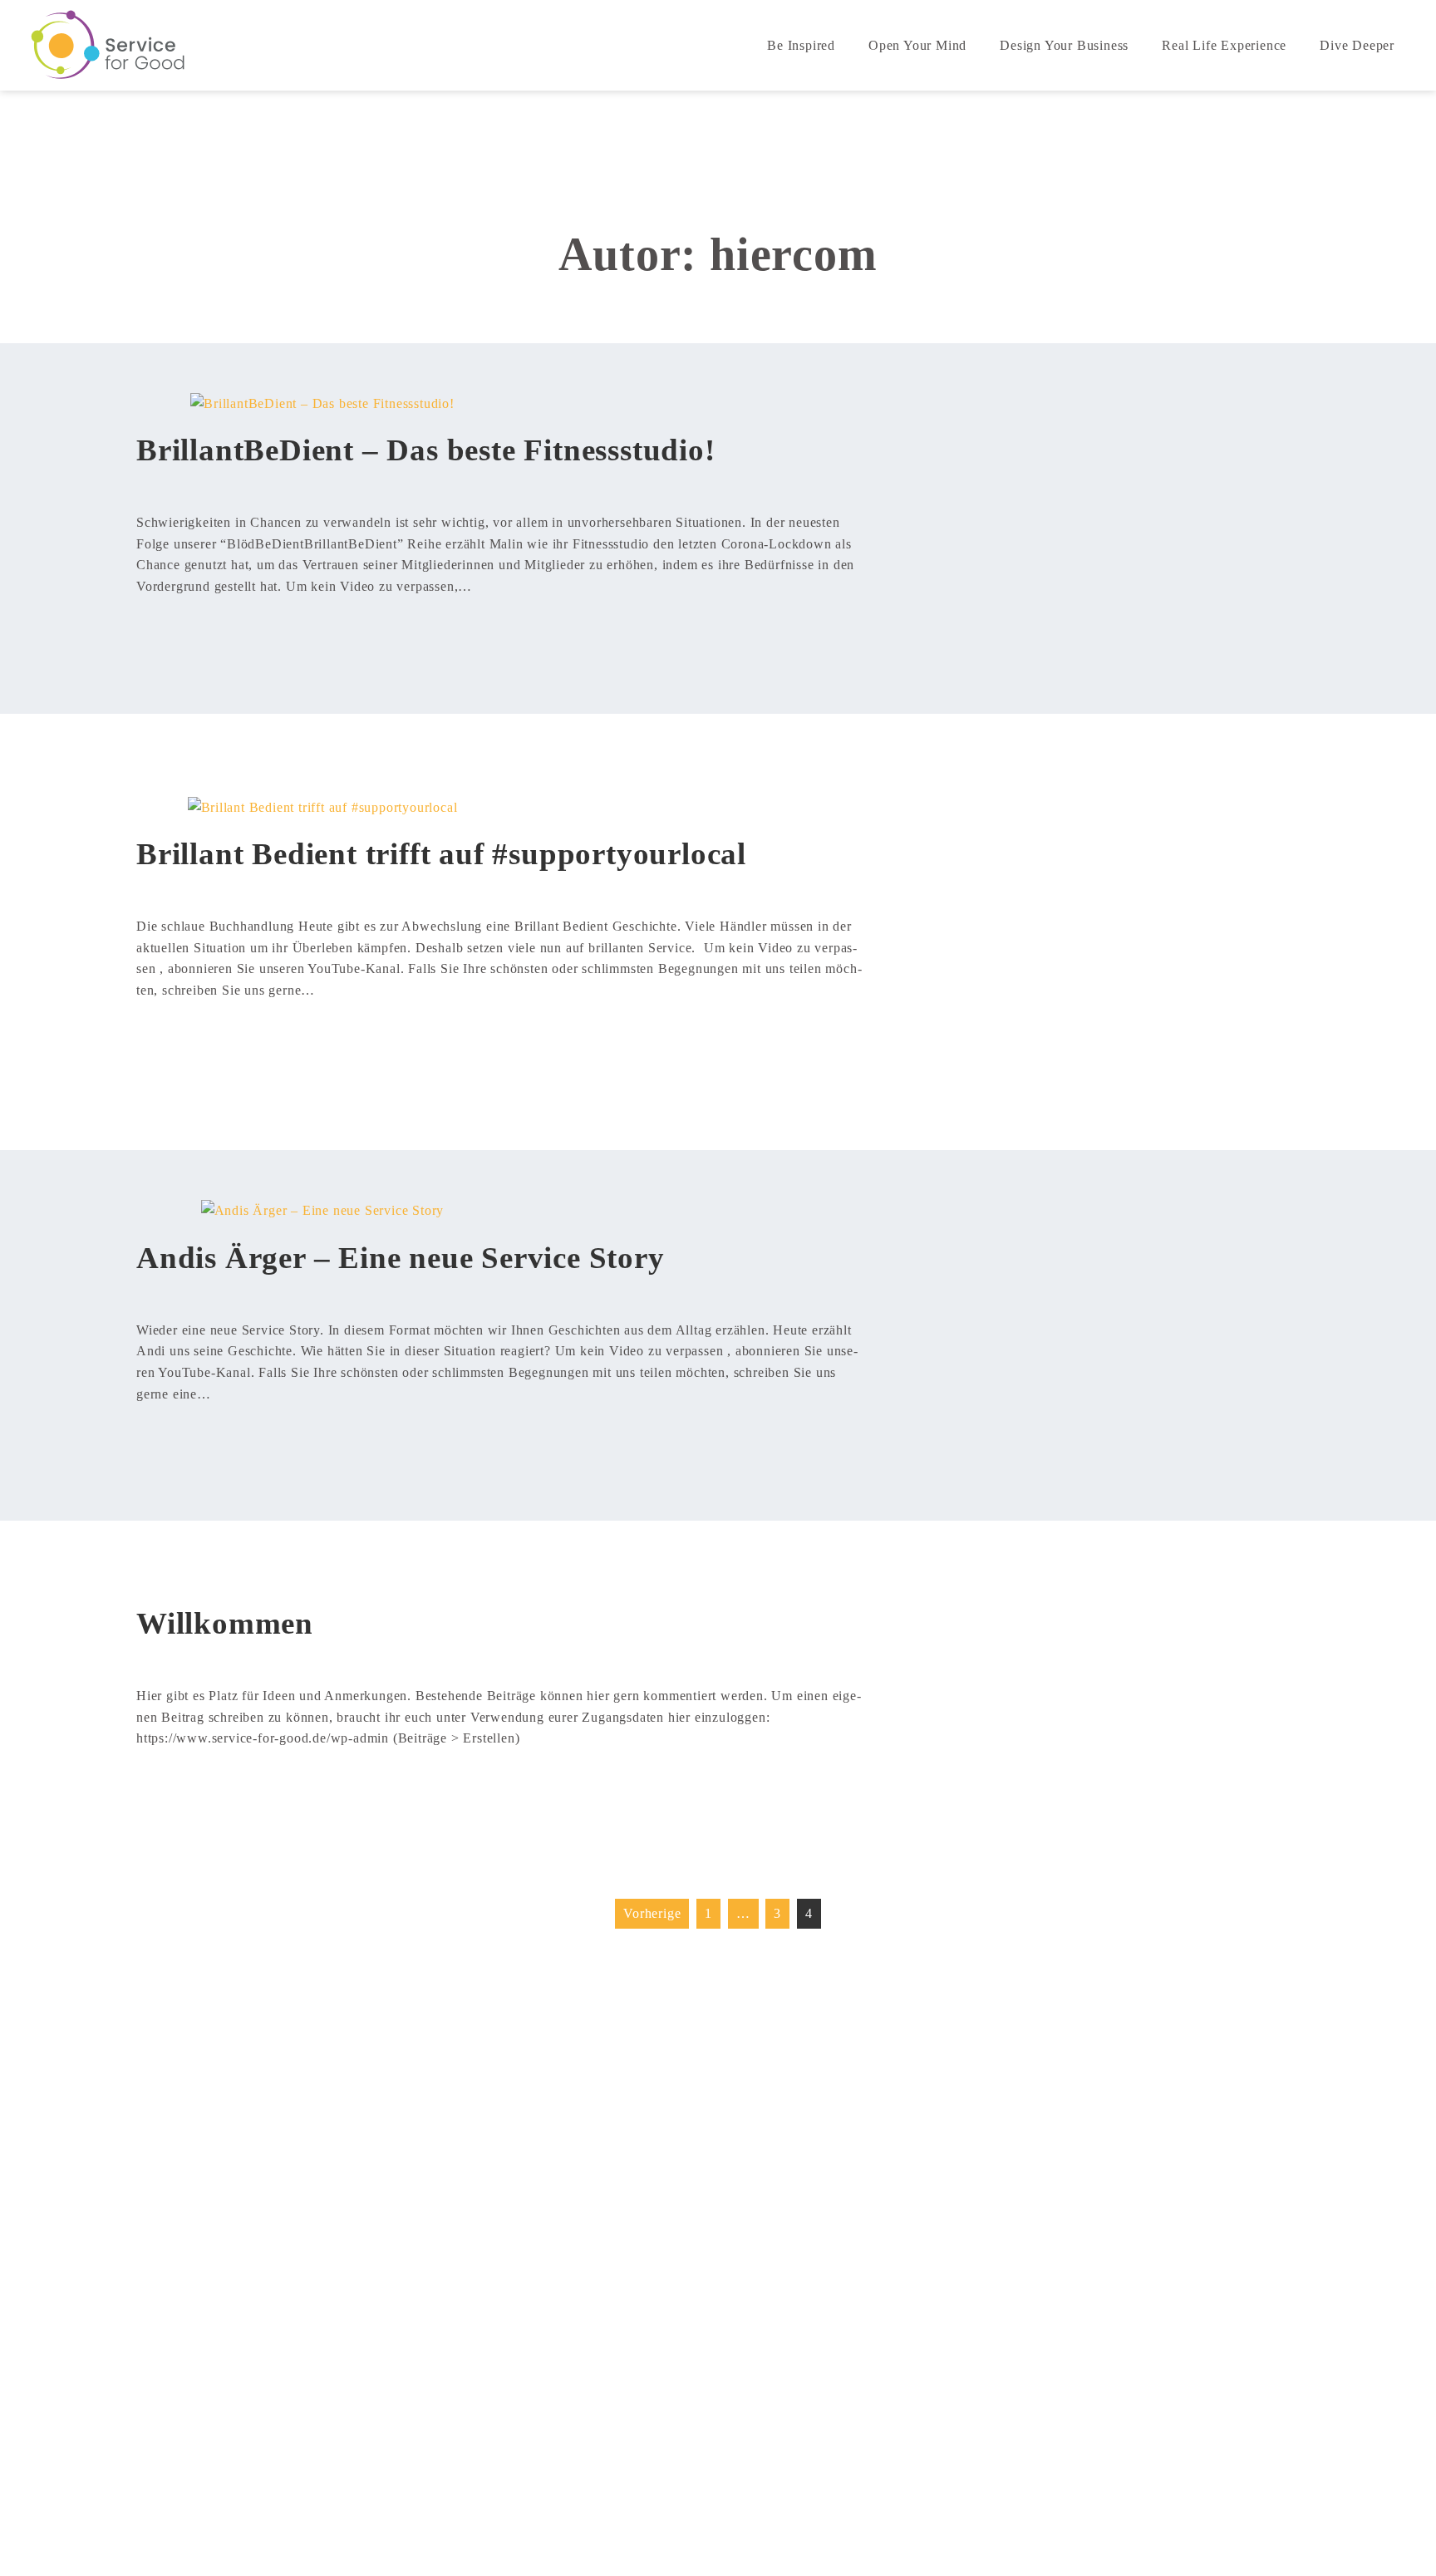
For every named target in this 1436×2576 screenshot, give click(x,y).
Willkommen (225, 1623)
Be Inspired (801, 45)
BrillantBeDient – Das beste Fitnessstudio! (426, 450)
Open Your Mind (917, 45)
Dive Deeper (1357, 45)
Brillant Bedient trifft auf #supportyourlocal (441, 854)
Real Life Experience (1224, 45)
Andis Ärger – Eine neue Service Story (401, 1258)
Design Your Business (1064, 45)
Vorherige (652, 1913)
